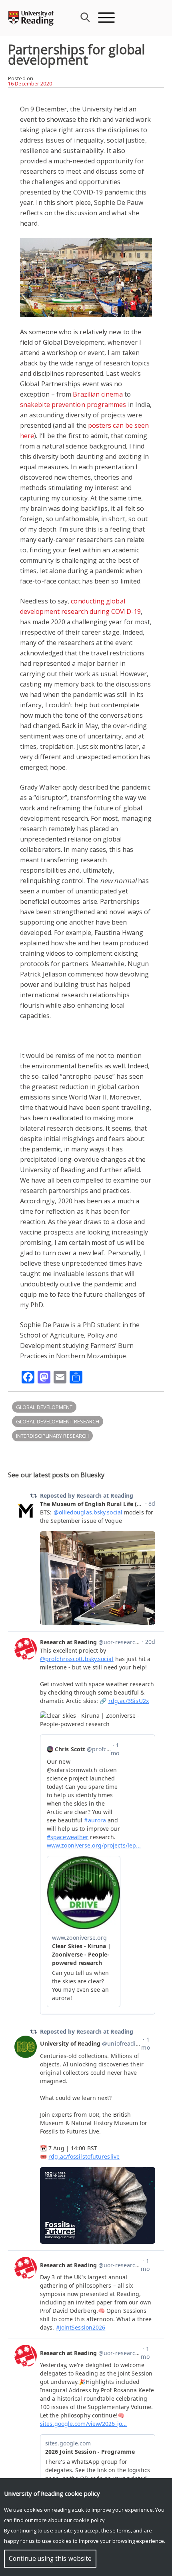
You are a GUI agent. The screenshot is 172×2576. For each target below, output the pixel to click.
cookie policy (89, 2520)
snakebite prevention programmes (73, 405)
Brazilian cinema (98, 394)
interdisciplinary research (52, 1436)
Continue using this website (50, 2559)
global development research (58, 1421)
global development (44, 1407)
